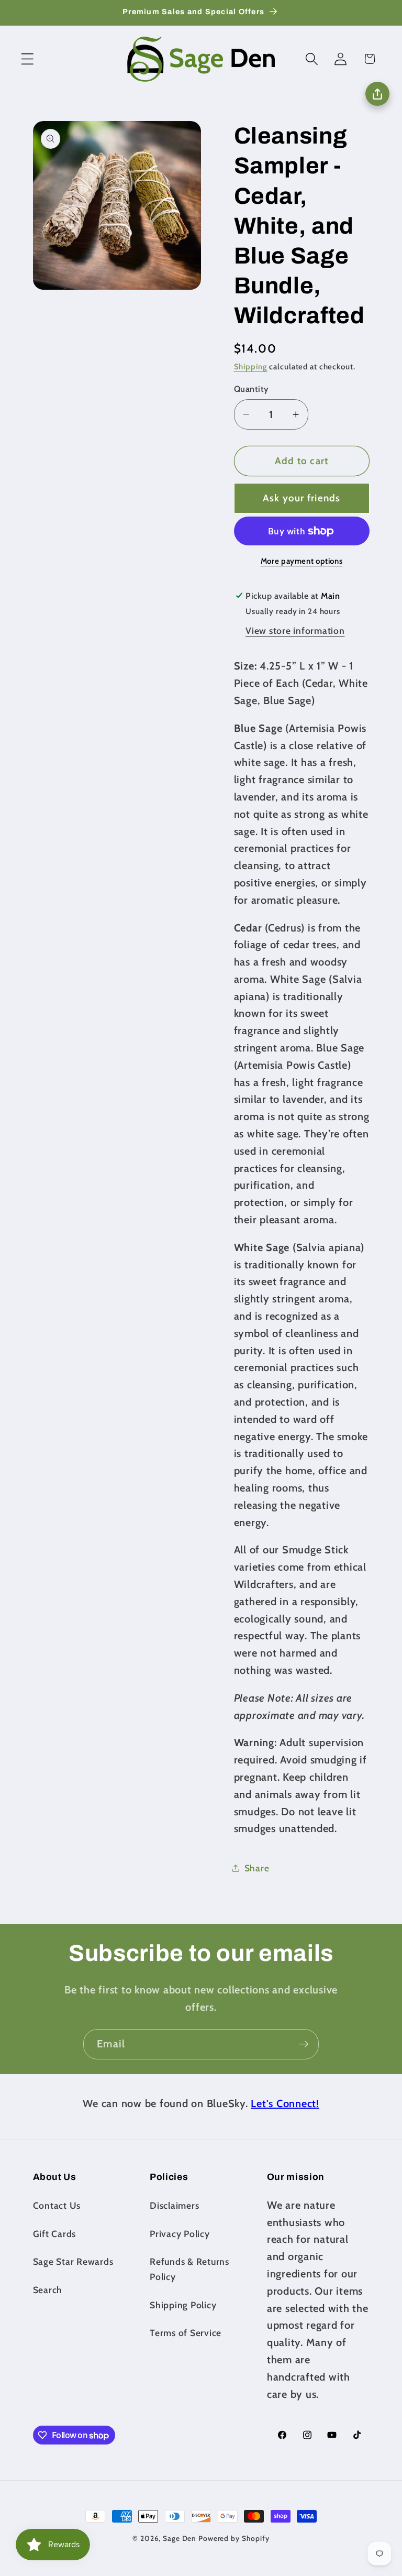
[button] (27, 59)
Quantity (252, 389)
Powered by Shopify (234, 2538)
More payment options (302, 561)
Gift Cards (55, 2234)
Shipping (251, 367)
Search (48, 2290)
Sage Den (180, 2538)
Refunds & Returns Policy (189, 2269)
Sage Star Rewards (73, 2261)
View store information (295, 631)
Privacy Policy (180, 2234)
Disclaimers (174, 2205)
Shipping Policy (183, 2305)
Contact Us (57, 2205)
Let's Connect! (285, 2103)
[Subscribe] (304, 2044)
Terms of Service (186, 2333)
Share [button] (257, 1868)
